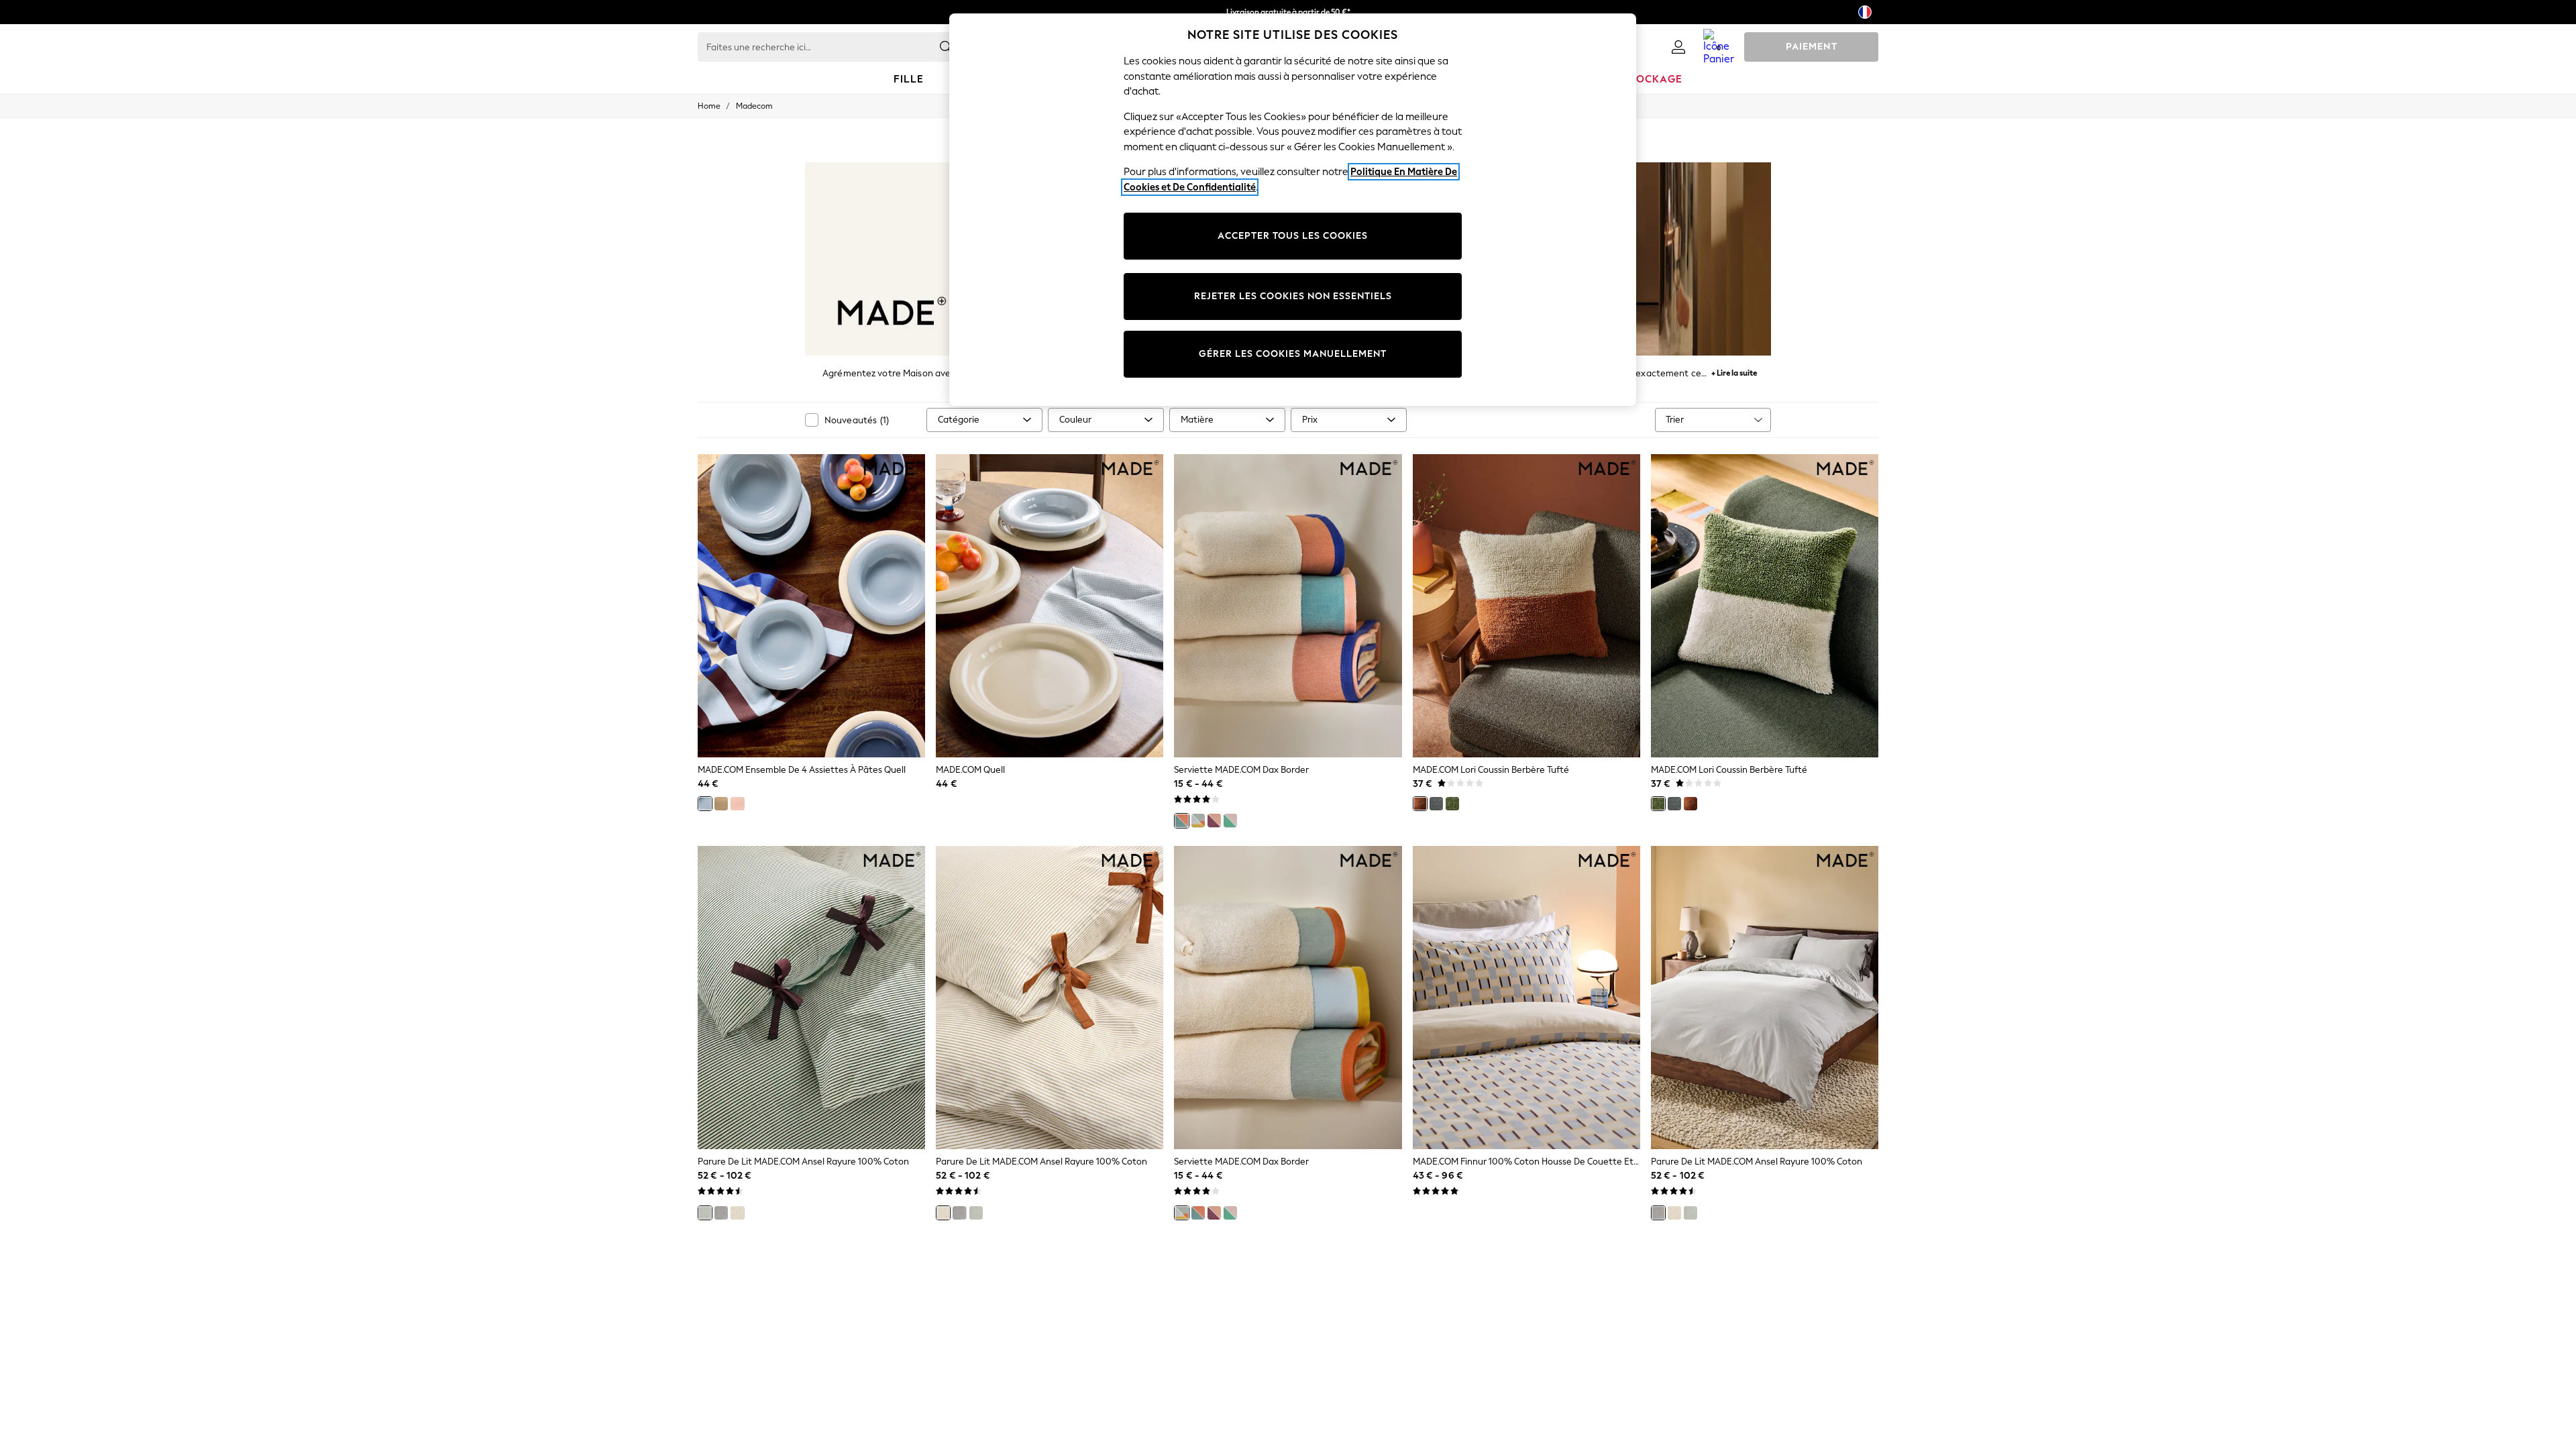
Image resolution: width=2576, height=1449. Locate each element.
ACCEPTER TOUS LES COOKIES (1293, 236)
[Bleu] (705, 804)
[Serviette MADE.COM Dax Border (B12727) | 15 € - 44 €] (1288, 998)
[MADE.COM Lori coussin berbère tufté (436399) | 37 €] (1526, 606)
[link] (1678, 47)
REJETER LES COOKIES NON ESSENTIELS (1293, 296)
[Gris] (721, 1213)
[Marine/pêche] (1181, 820)
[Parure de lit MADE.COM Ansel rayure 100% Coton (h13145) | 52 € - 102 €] (1765, 998)
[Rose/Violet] (1214, 820)
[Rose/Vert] (1230, 820)
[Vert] (1452, 804)
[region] (1293, 210)
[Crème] (721, 804)
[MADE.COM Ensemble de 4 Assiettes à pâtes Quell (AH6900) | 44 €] (811, 606)
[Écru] (737, 1213)
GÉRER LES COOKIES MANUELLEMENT (1293, 354)
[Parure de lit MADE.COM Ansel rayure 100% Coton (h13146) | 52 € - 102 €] (1050, 998)
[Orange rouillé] (1420, 804)
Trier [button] (1675, 420)
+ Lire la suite (1734, 371)
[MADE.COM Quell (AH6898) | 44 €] (1050, 606)
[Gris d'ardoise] (1436, 804)
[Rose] (737, 804)
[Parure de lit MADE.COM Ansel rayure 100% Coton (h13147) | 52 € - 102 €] (811, 998)
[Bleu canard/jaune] (1198, 820)
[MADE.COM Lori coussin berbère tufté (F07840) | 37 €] (1765, 606)
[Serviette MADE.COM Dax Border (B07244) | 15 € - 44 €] (1288, 606)
